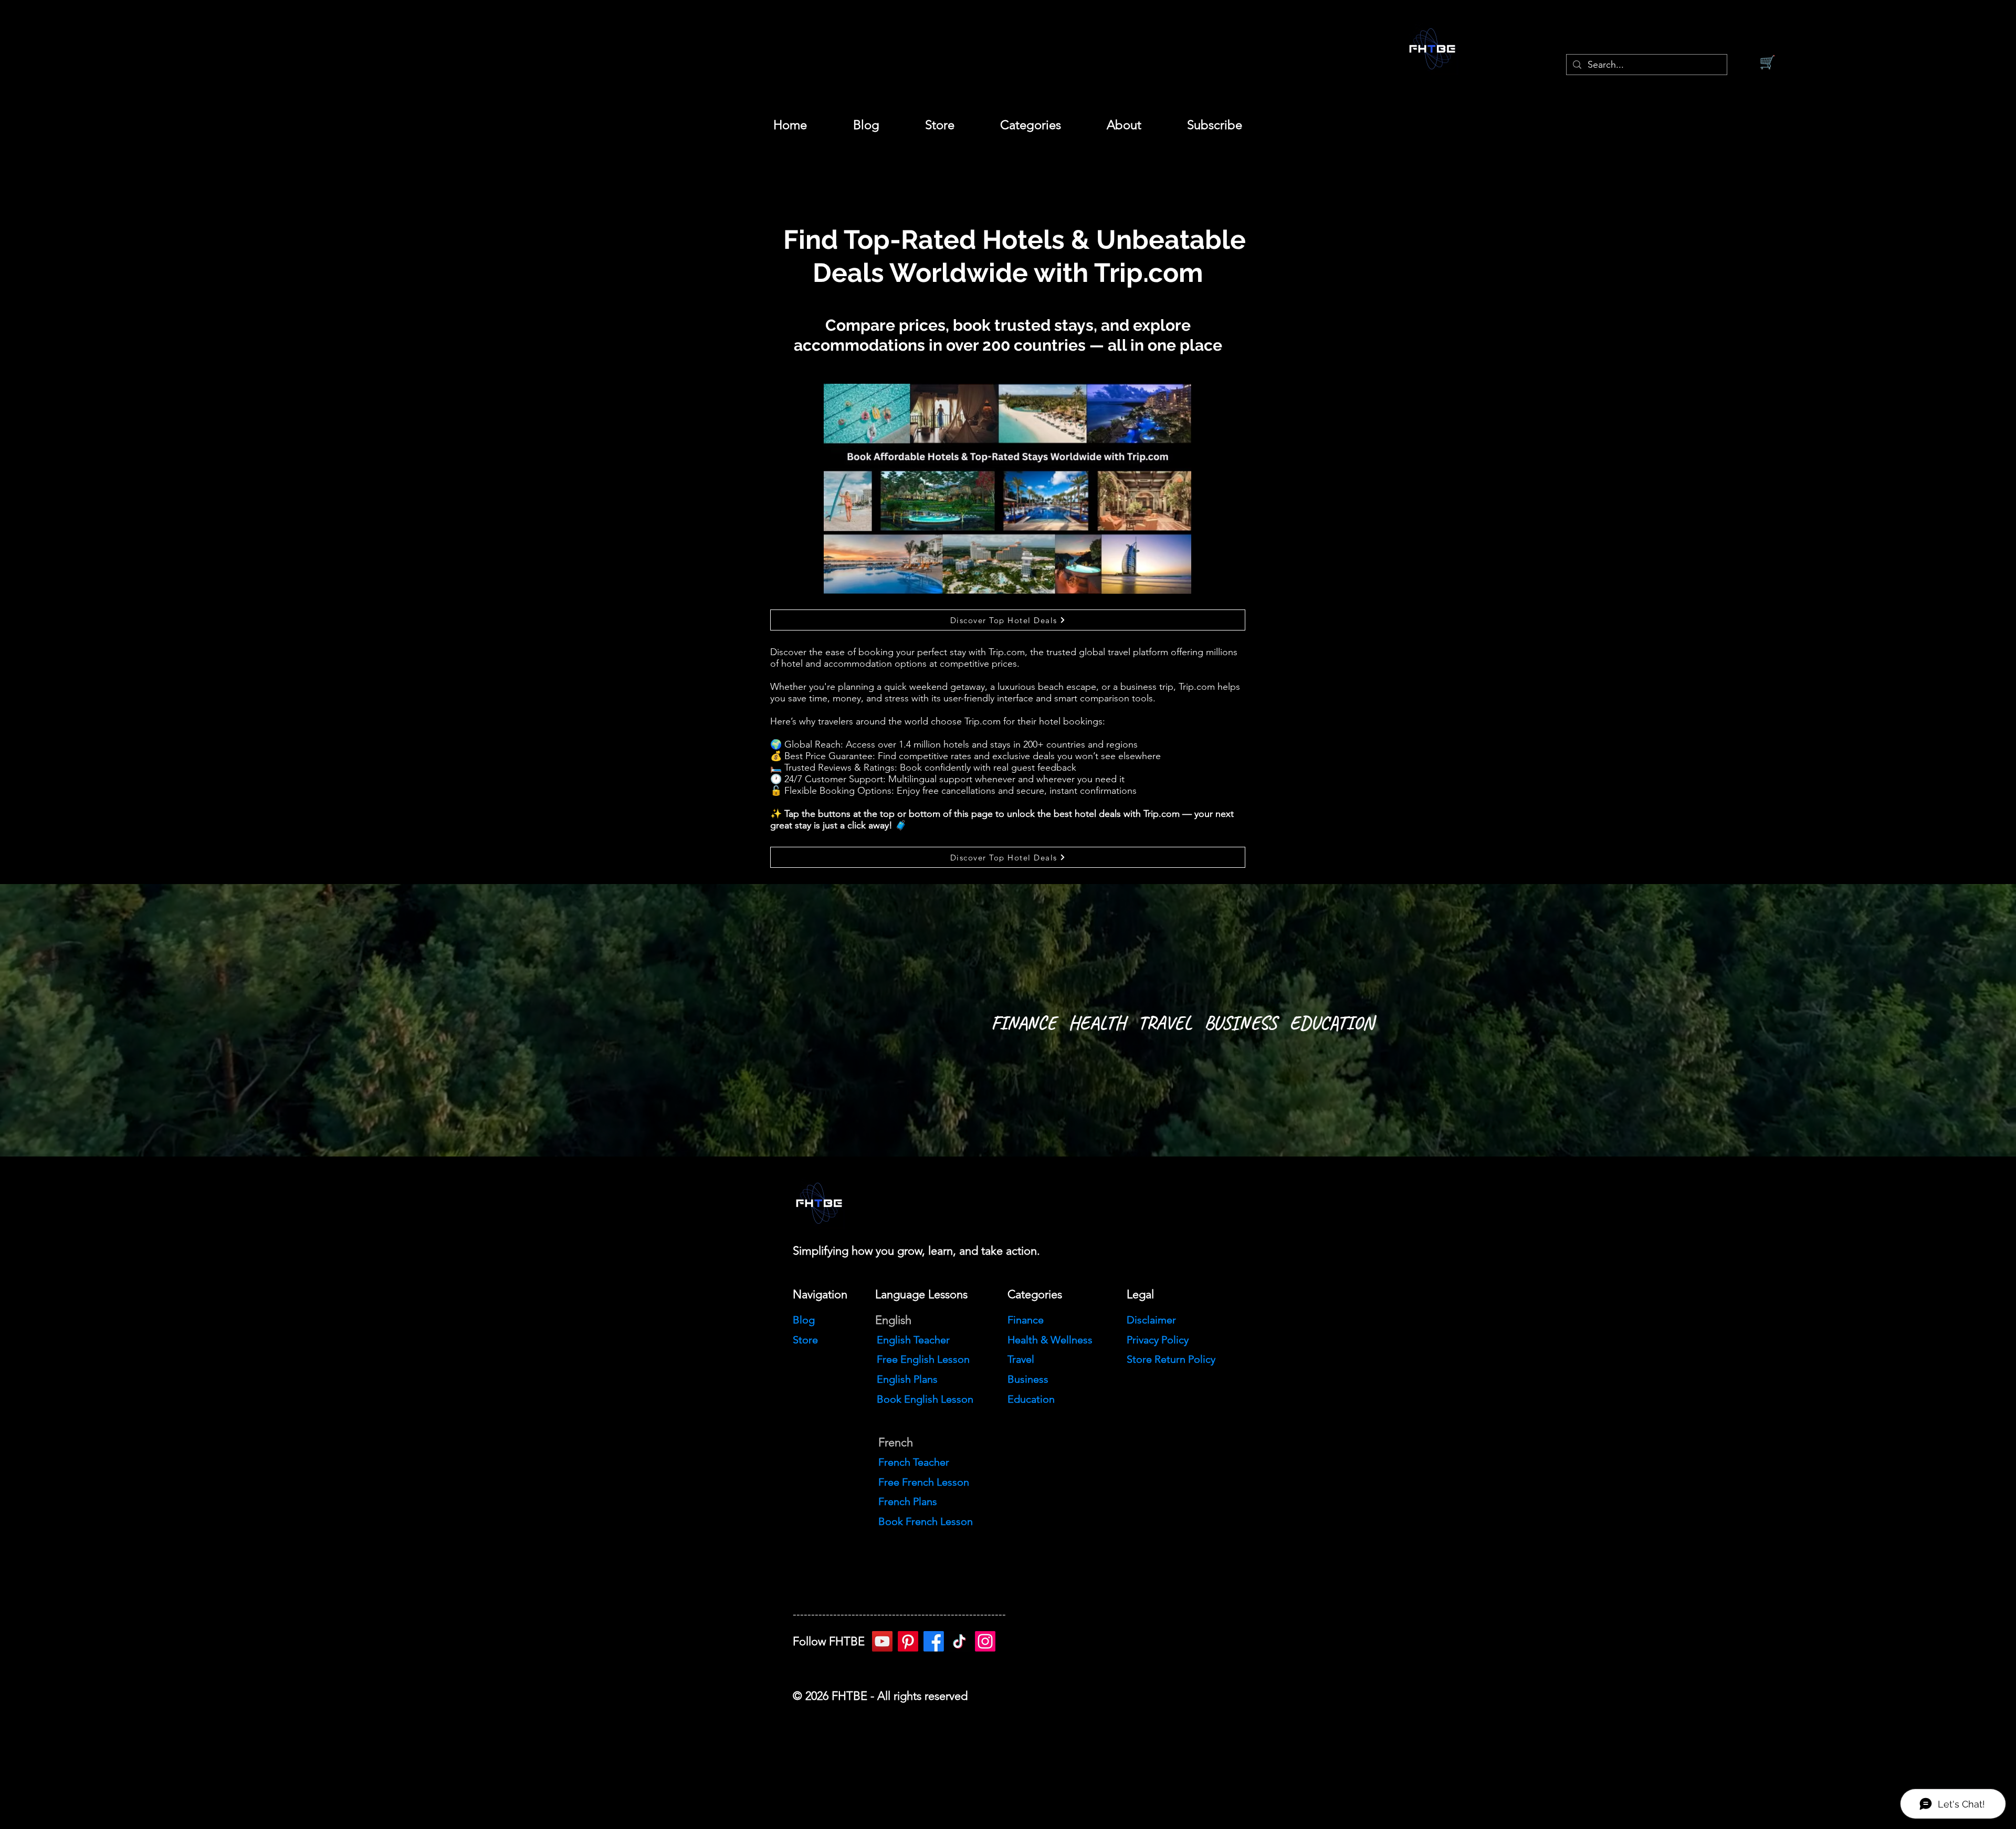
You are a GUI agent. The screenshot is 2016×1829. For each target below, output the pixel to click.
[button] (1030, 125)
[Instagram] (985, 1641)
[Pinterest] (908, 1641)
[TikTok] (959, 1641)
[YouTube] (882, 1641)
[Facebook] (934, 1641)
